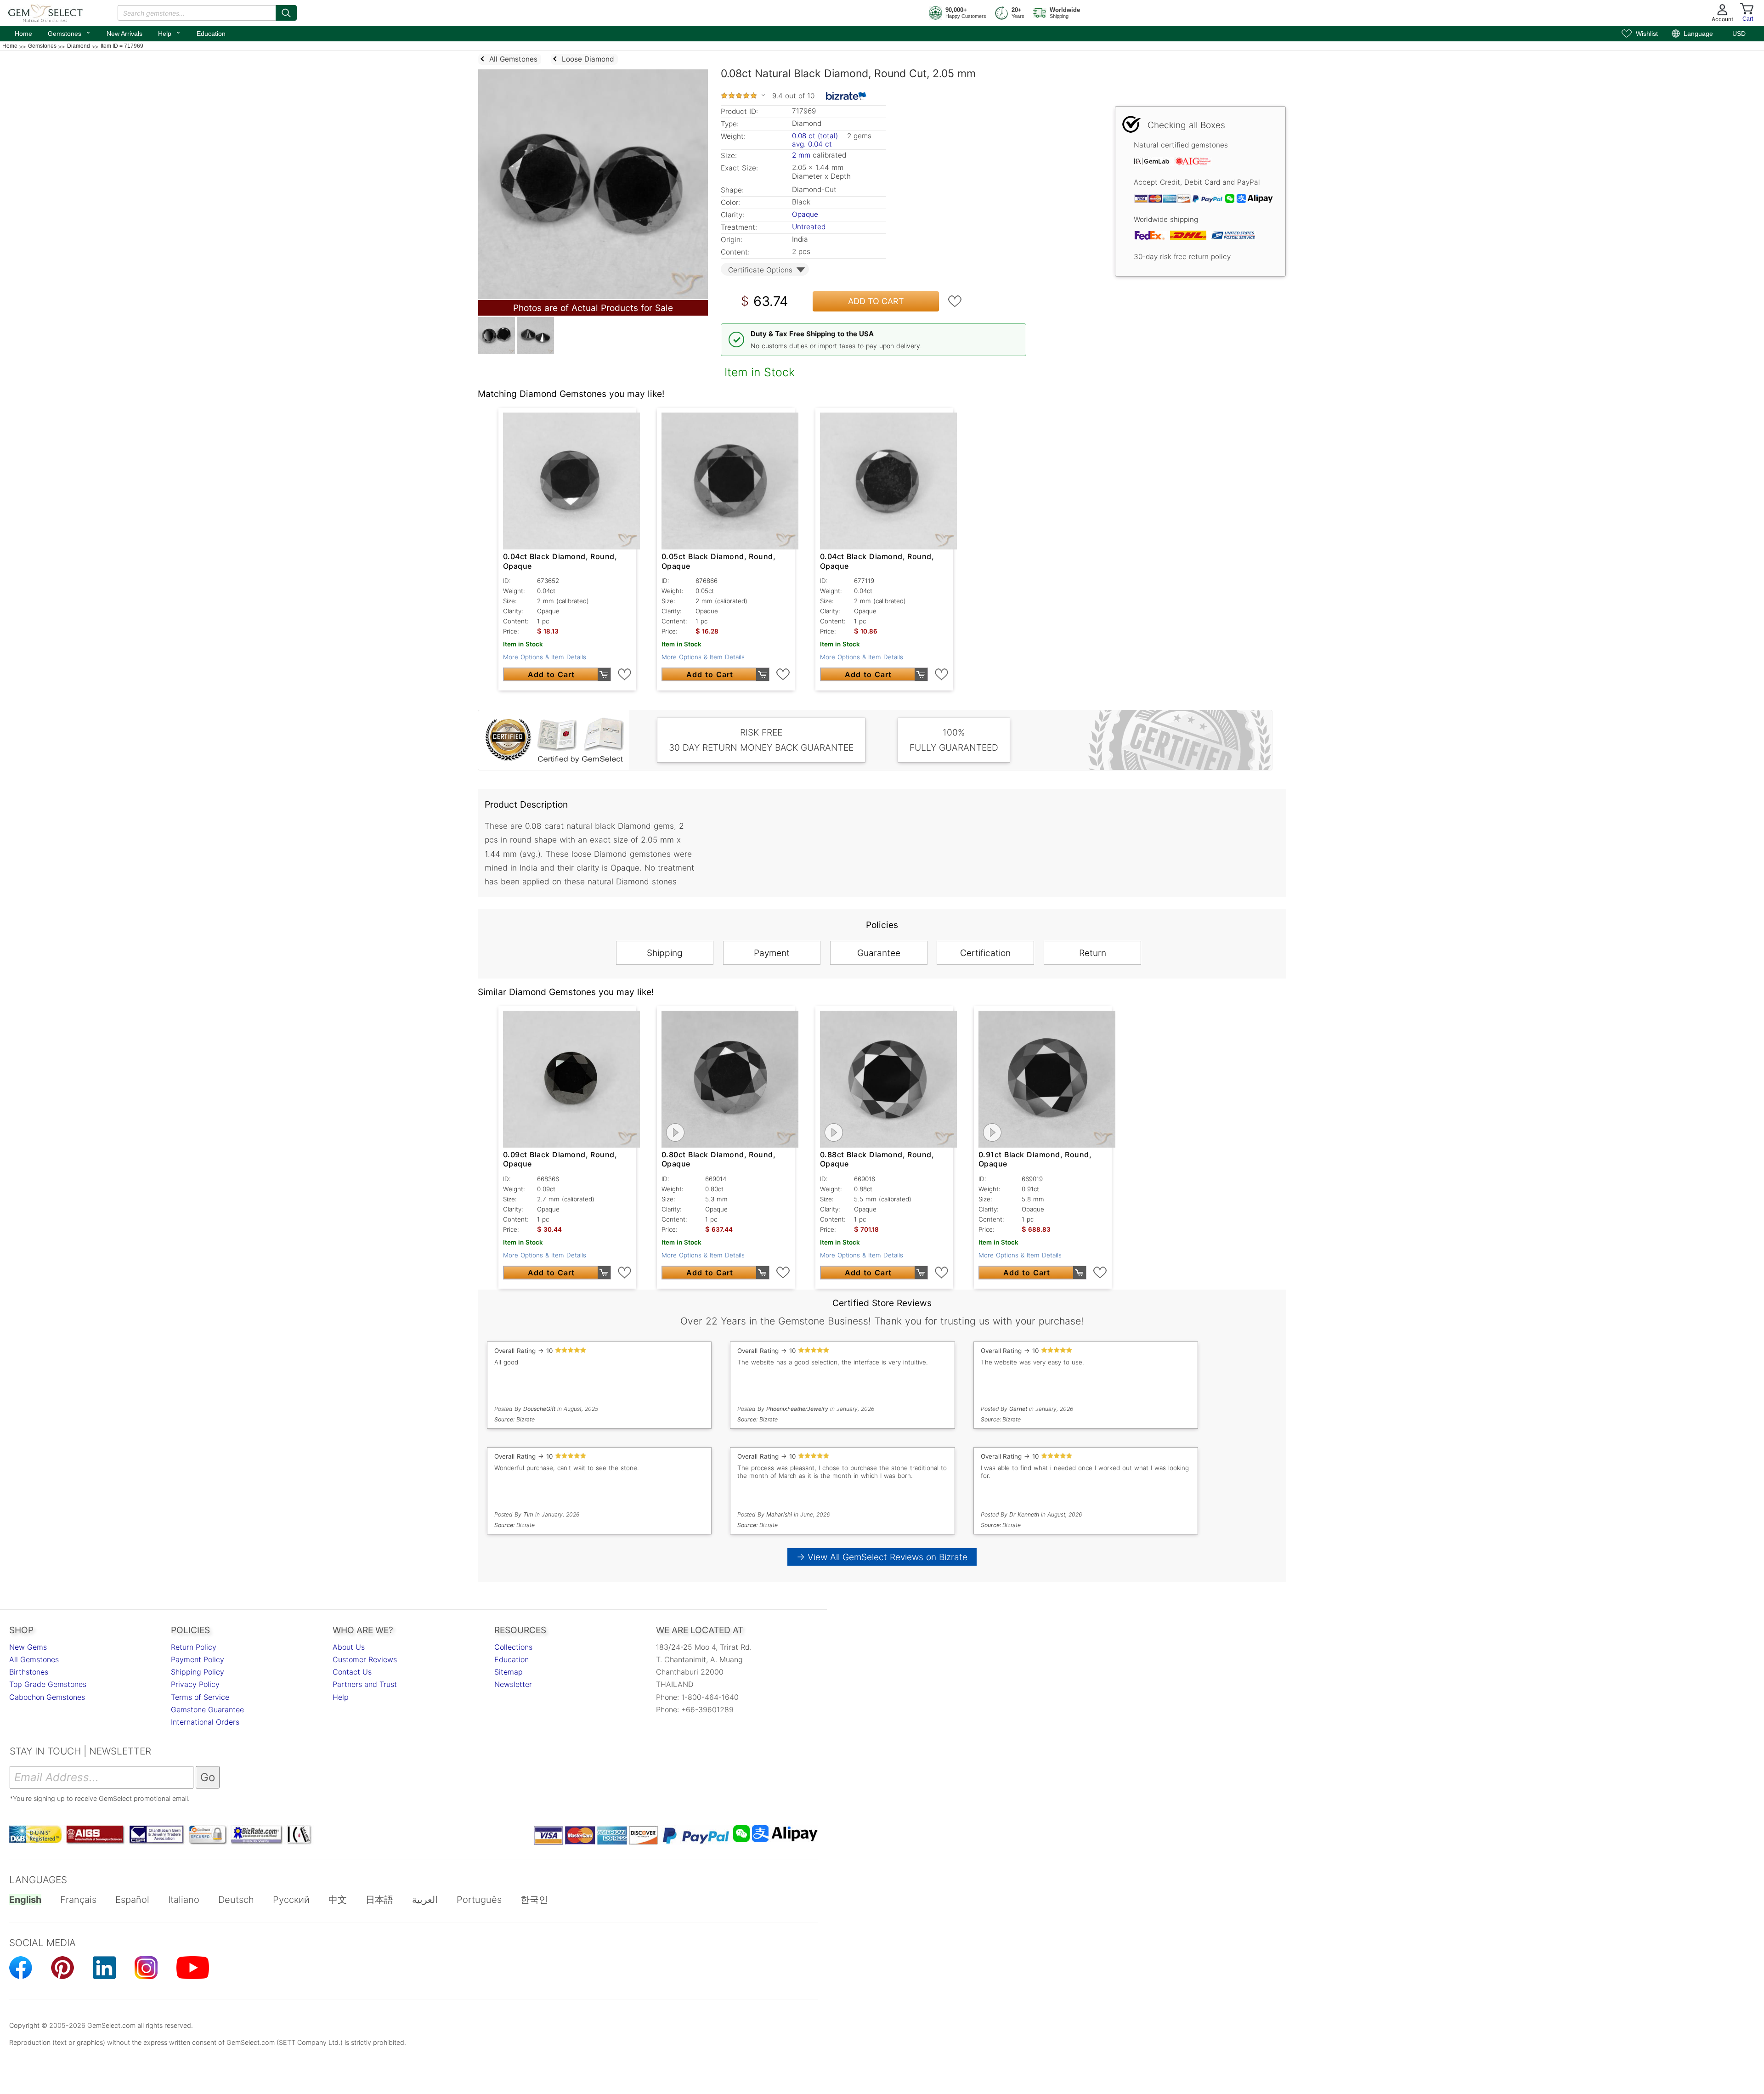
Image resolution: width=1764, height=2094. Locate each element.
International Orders (205, 1722)
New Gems (28, 1647)
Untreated (809, 227)
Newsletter (513, 1684)
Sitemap (509, 1672)
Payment (772, 953)
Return (1093, 953)
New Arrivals (124, 34)
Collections (513, 1647)
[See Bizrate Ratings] (846, 96)
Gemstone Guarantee (207, 1709)
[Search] (286, 13)
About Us (349, 1647)
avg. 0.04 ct (812, 144)
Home (23, 34)
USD (1739, 34)
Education (211, 34)
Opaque (805, 214)
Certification (985, 953)
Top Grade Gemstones (48, 1684)
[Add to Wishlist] (955, 301)
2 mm (801, 155)
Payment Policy (198, 1659)
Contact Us (352, 1672)
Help (170, 33)
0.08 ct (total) (815, 136)
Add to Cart (876, 301)
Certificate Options (760, 270)
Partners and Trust (365, 1684)
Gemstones (69, 33)
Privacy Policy (195, 1684)
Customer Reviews (365, 1659)
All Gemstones (34, 1659)
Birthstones (29, 1672)
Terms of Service (200, 1697)
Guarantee (879, 953)
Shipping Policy (198, 1672)
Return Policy (194, 1647)
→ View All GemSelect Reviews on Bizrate (882, 1557)
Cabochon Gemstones (47, 1697)
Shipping (665, 953)
